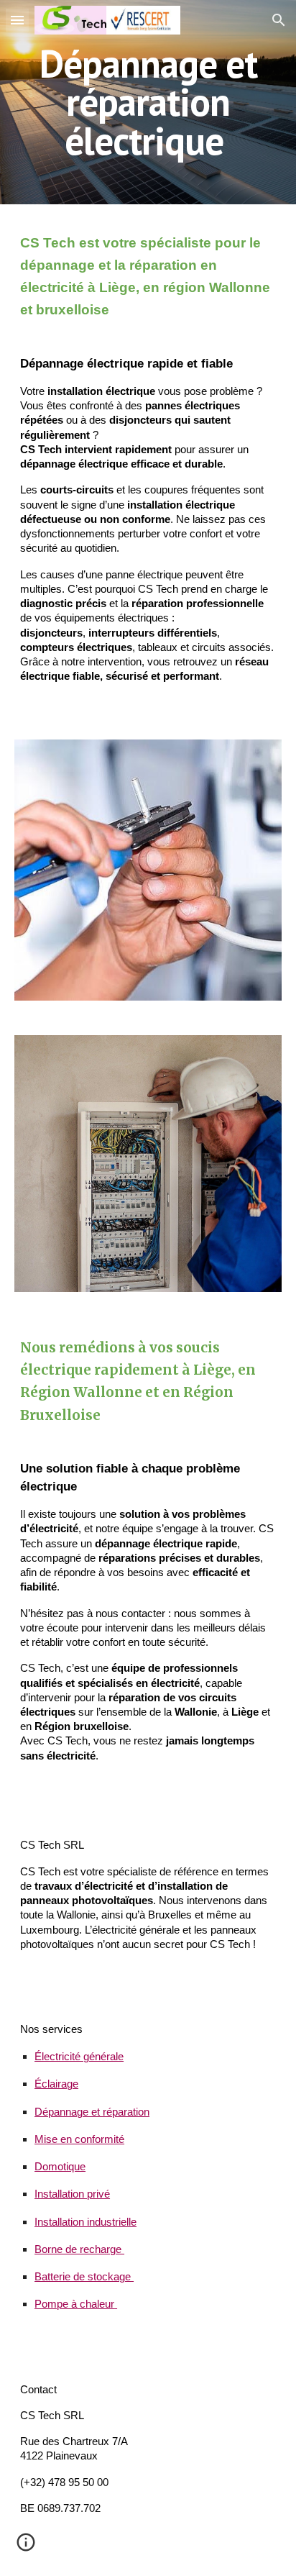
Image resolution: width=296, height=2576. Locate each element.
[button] (17, 20)
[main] (148, 102)
